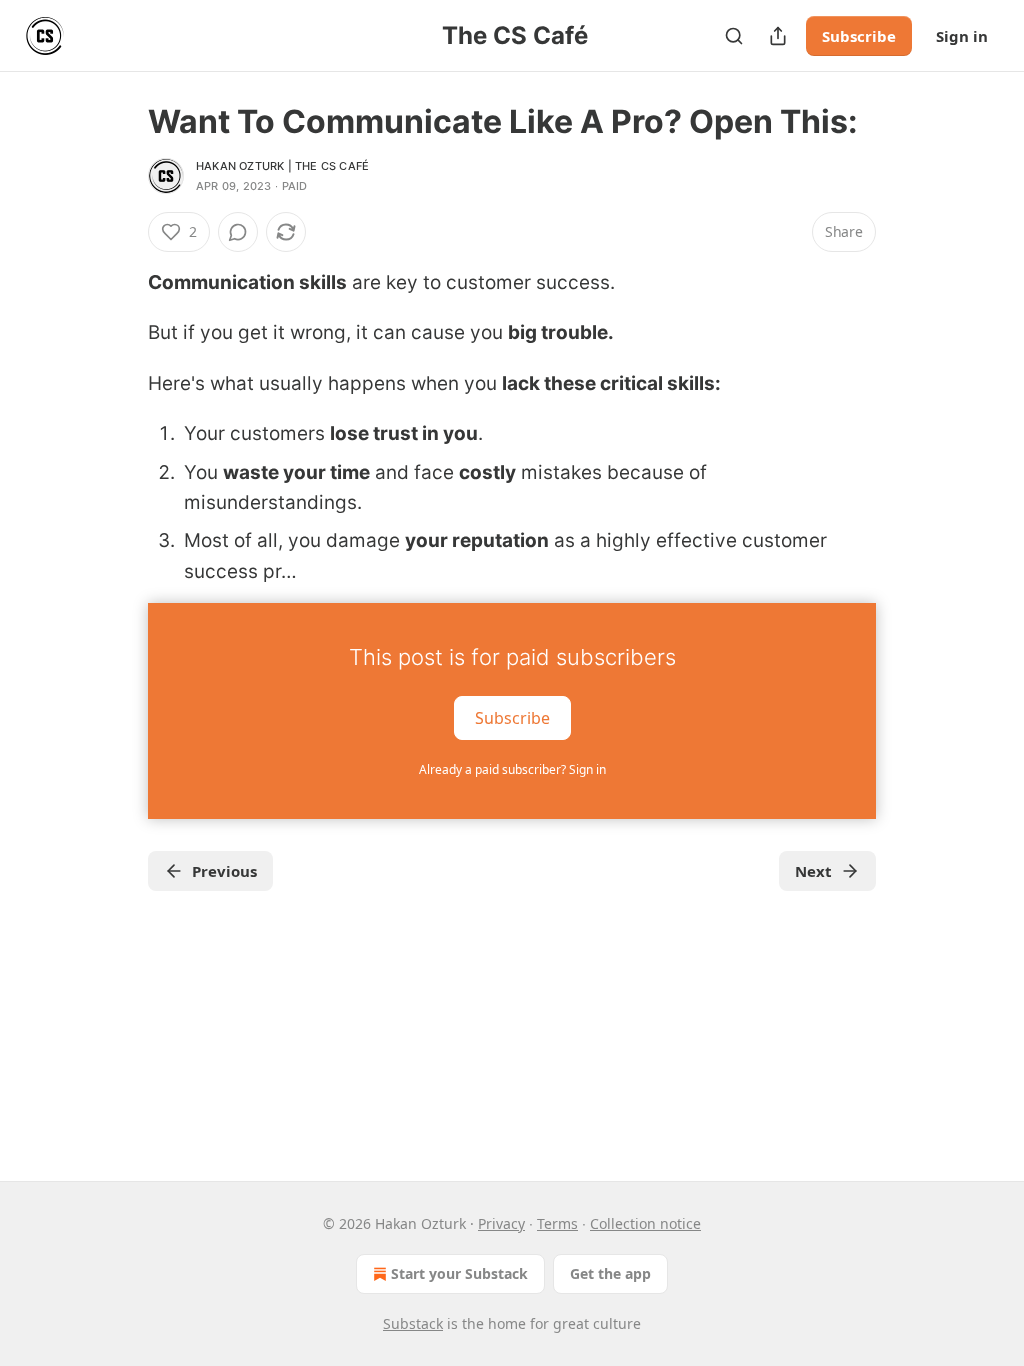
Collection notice (645, 1223)
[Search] (734, 36)
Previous (224, 871)
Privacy (501, 1223)
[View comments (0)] (238, 232)
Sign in (962, 36)
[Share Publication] (778, 36)
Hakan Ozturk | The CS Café (282, 166)
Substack (413, 1323)
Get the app (610, 1273)
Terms (557, 1223)
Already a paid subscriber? (512, 769)
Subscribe (859, 36)
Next (813, 871)
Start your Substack (459, 1273)
